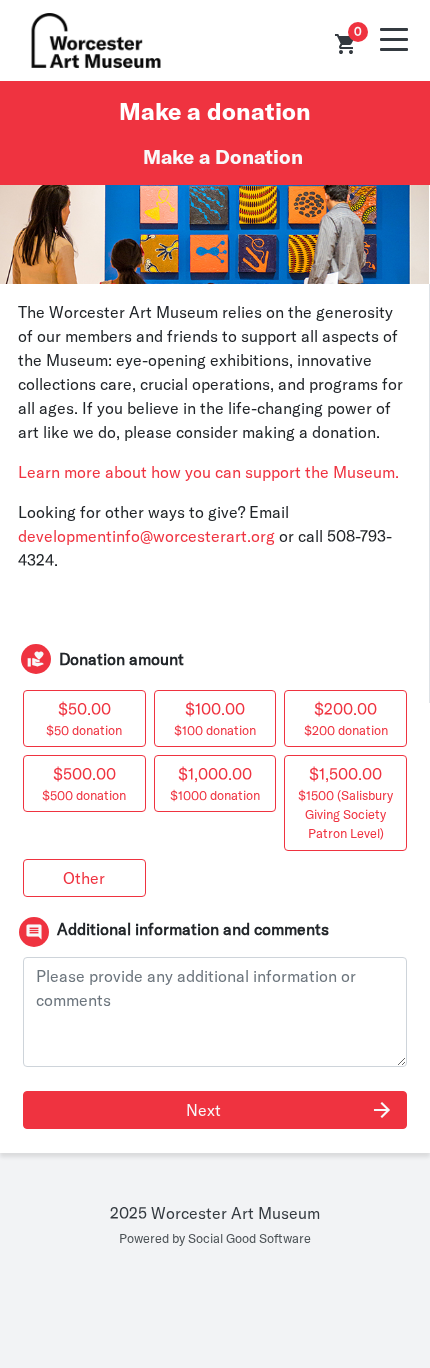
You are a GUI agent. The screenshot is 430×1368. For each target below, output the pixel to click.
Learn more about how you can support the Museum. (210, 472)
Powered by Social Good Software (215, 1238)
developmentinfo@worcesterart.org (146, 536)
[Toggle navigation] (394, 40)
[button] (346, 44)
